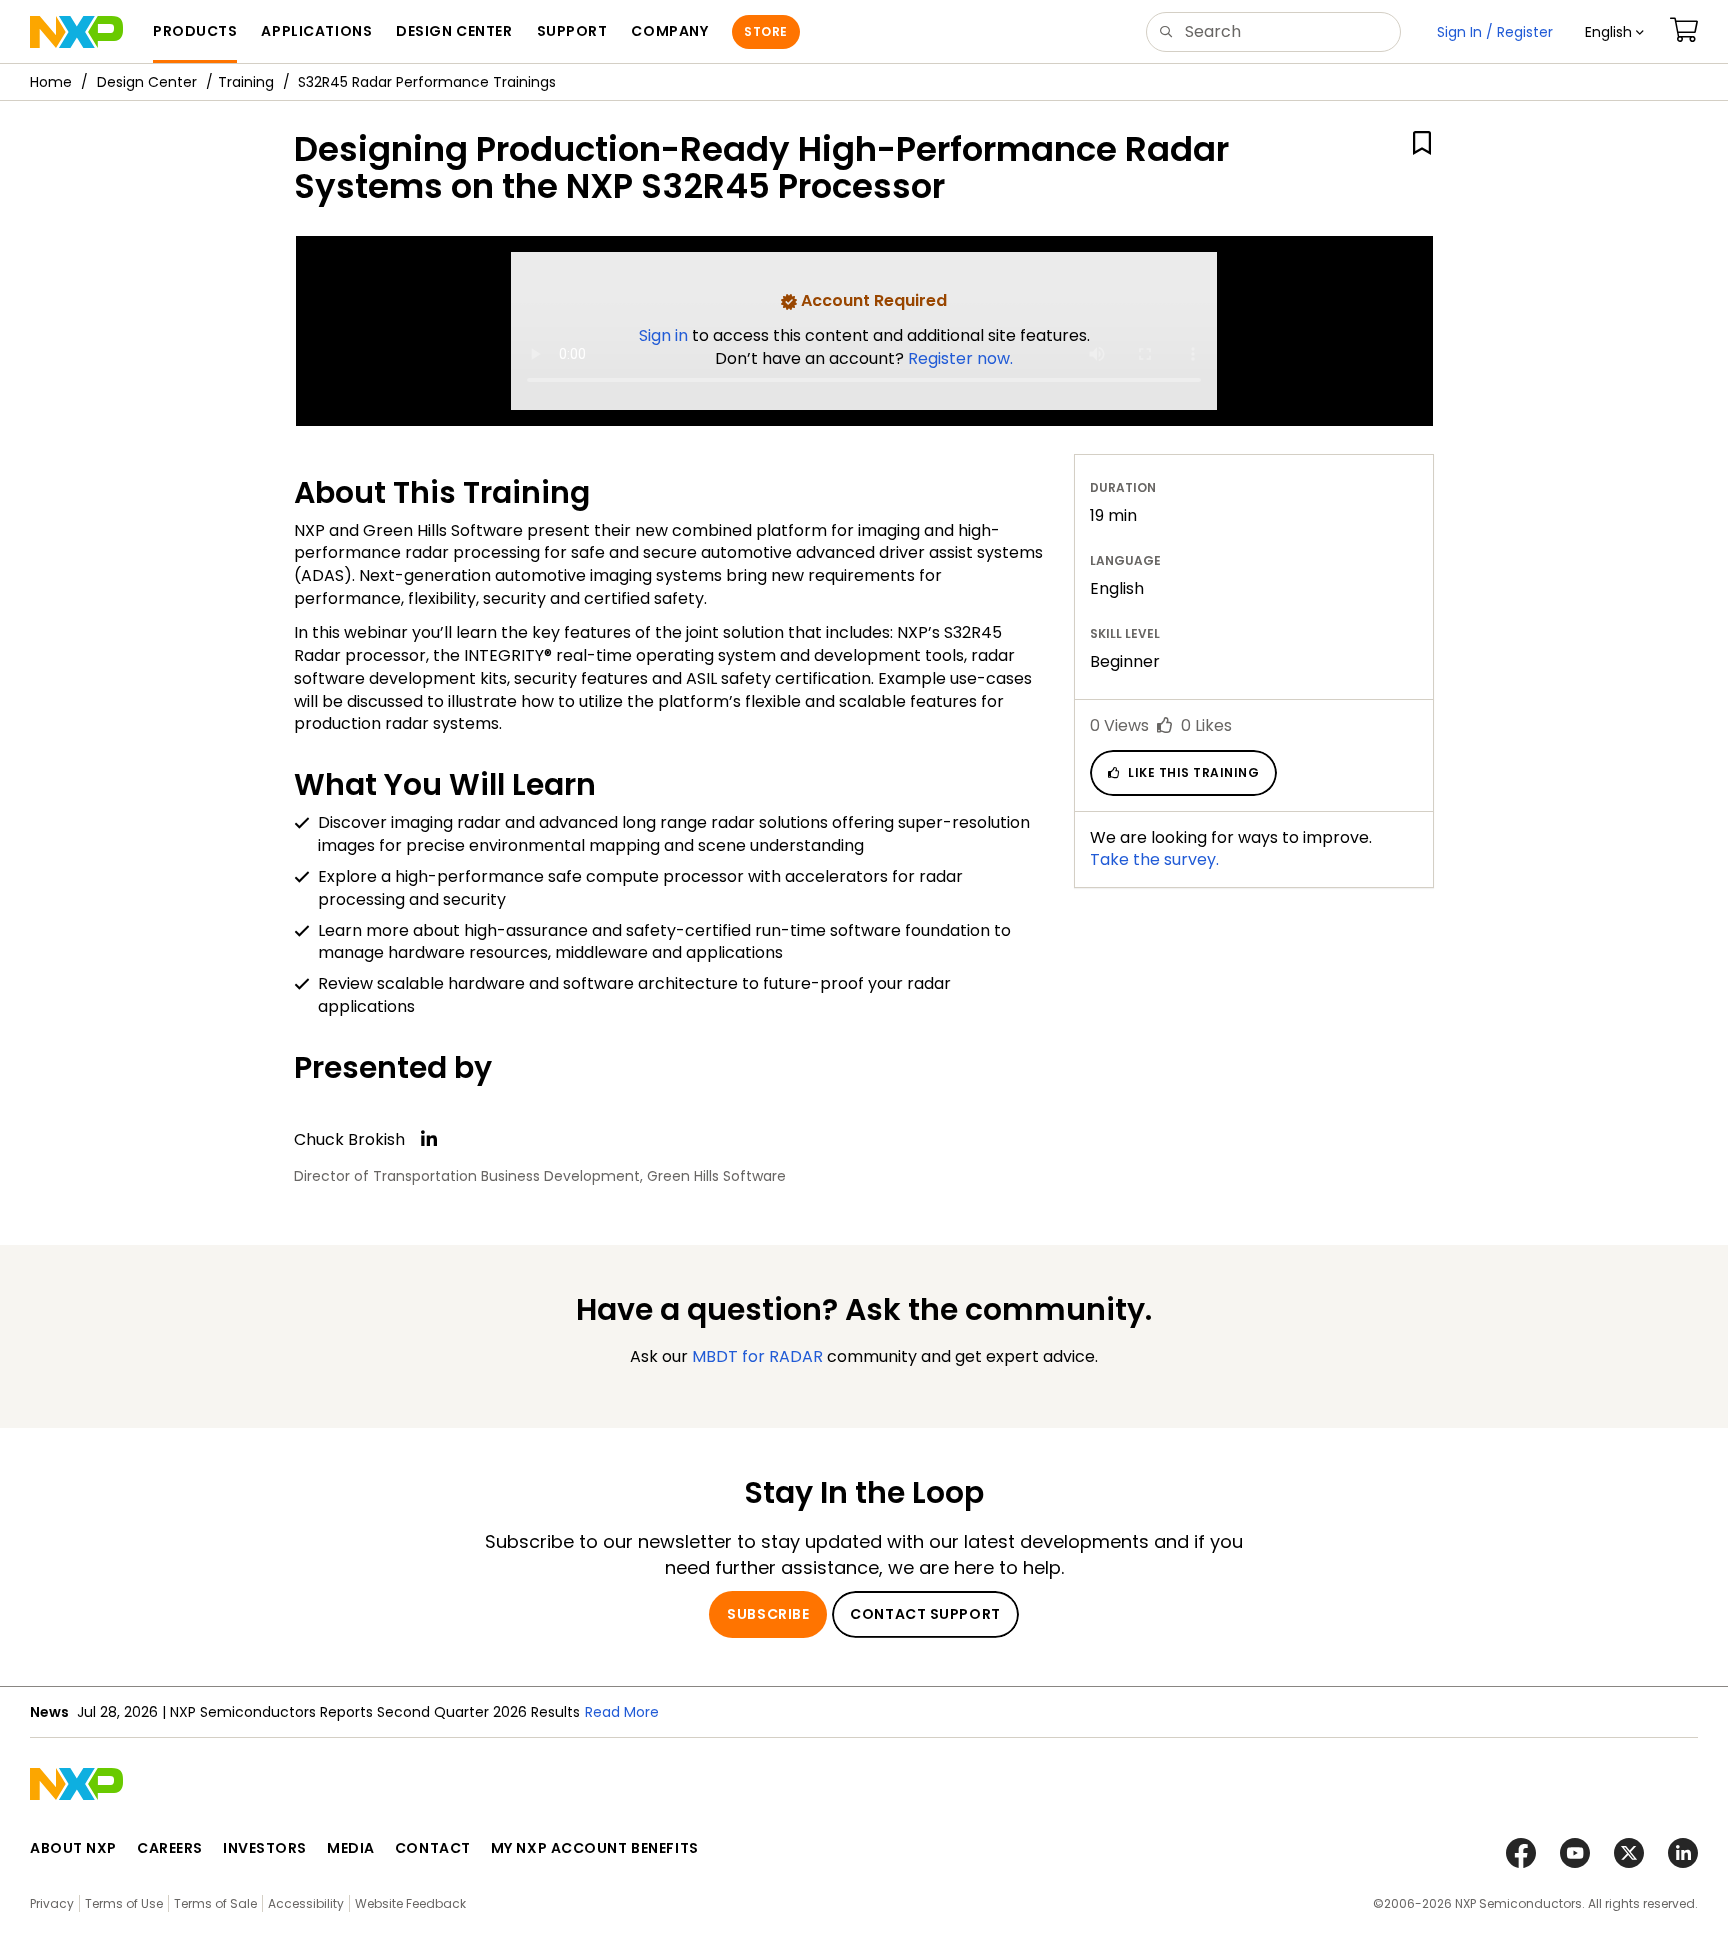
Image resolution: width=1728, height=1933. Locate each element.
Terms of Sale (215, 1903)
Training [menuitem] (246, 82)
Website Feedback (410, 1903)
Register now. (960, 358)
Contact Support (925, 1614)
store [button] (765, 31)
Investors (265, 1848)
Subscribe (768, 1614)
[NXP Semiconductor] (76, 32)
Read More (622, 1712)
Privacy (52, 1903)
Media (351, 1848)
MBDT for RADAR (757, 1356)
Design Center (147, 82)
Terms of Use (124, 1903)
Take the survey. (1154, 859)
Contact (433, 1848)
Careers (170, 1848)
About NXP (73, 1848)
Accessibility (306, 1903)
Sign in (665, 335)
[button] (1614, 32)
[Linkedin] (429, 1139)
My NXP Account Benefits (595, 1848)
